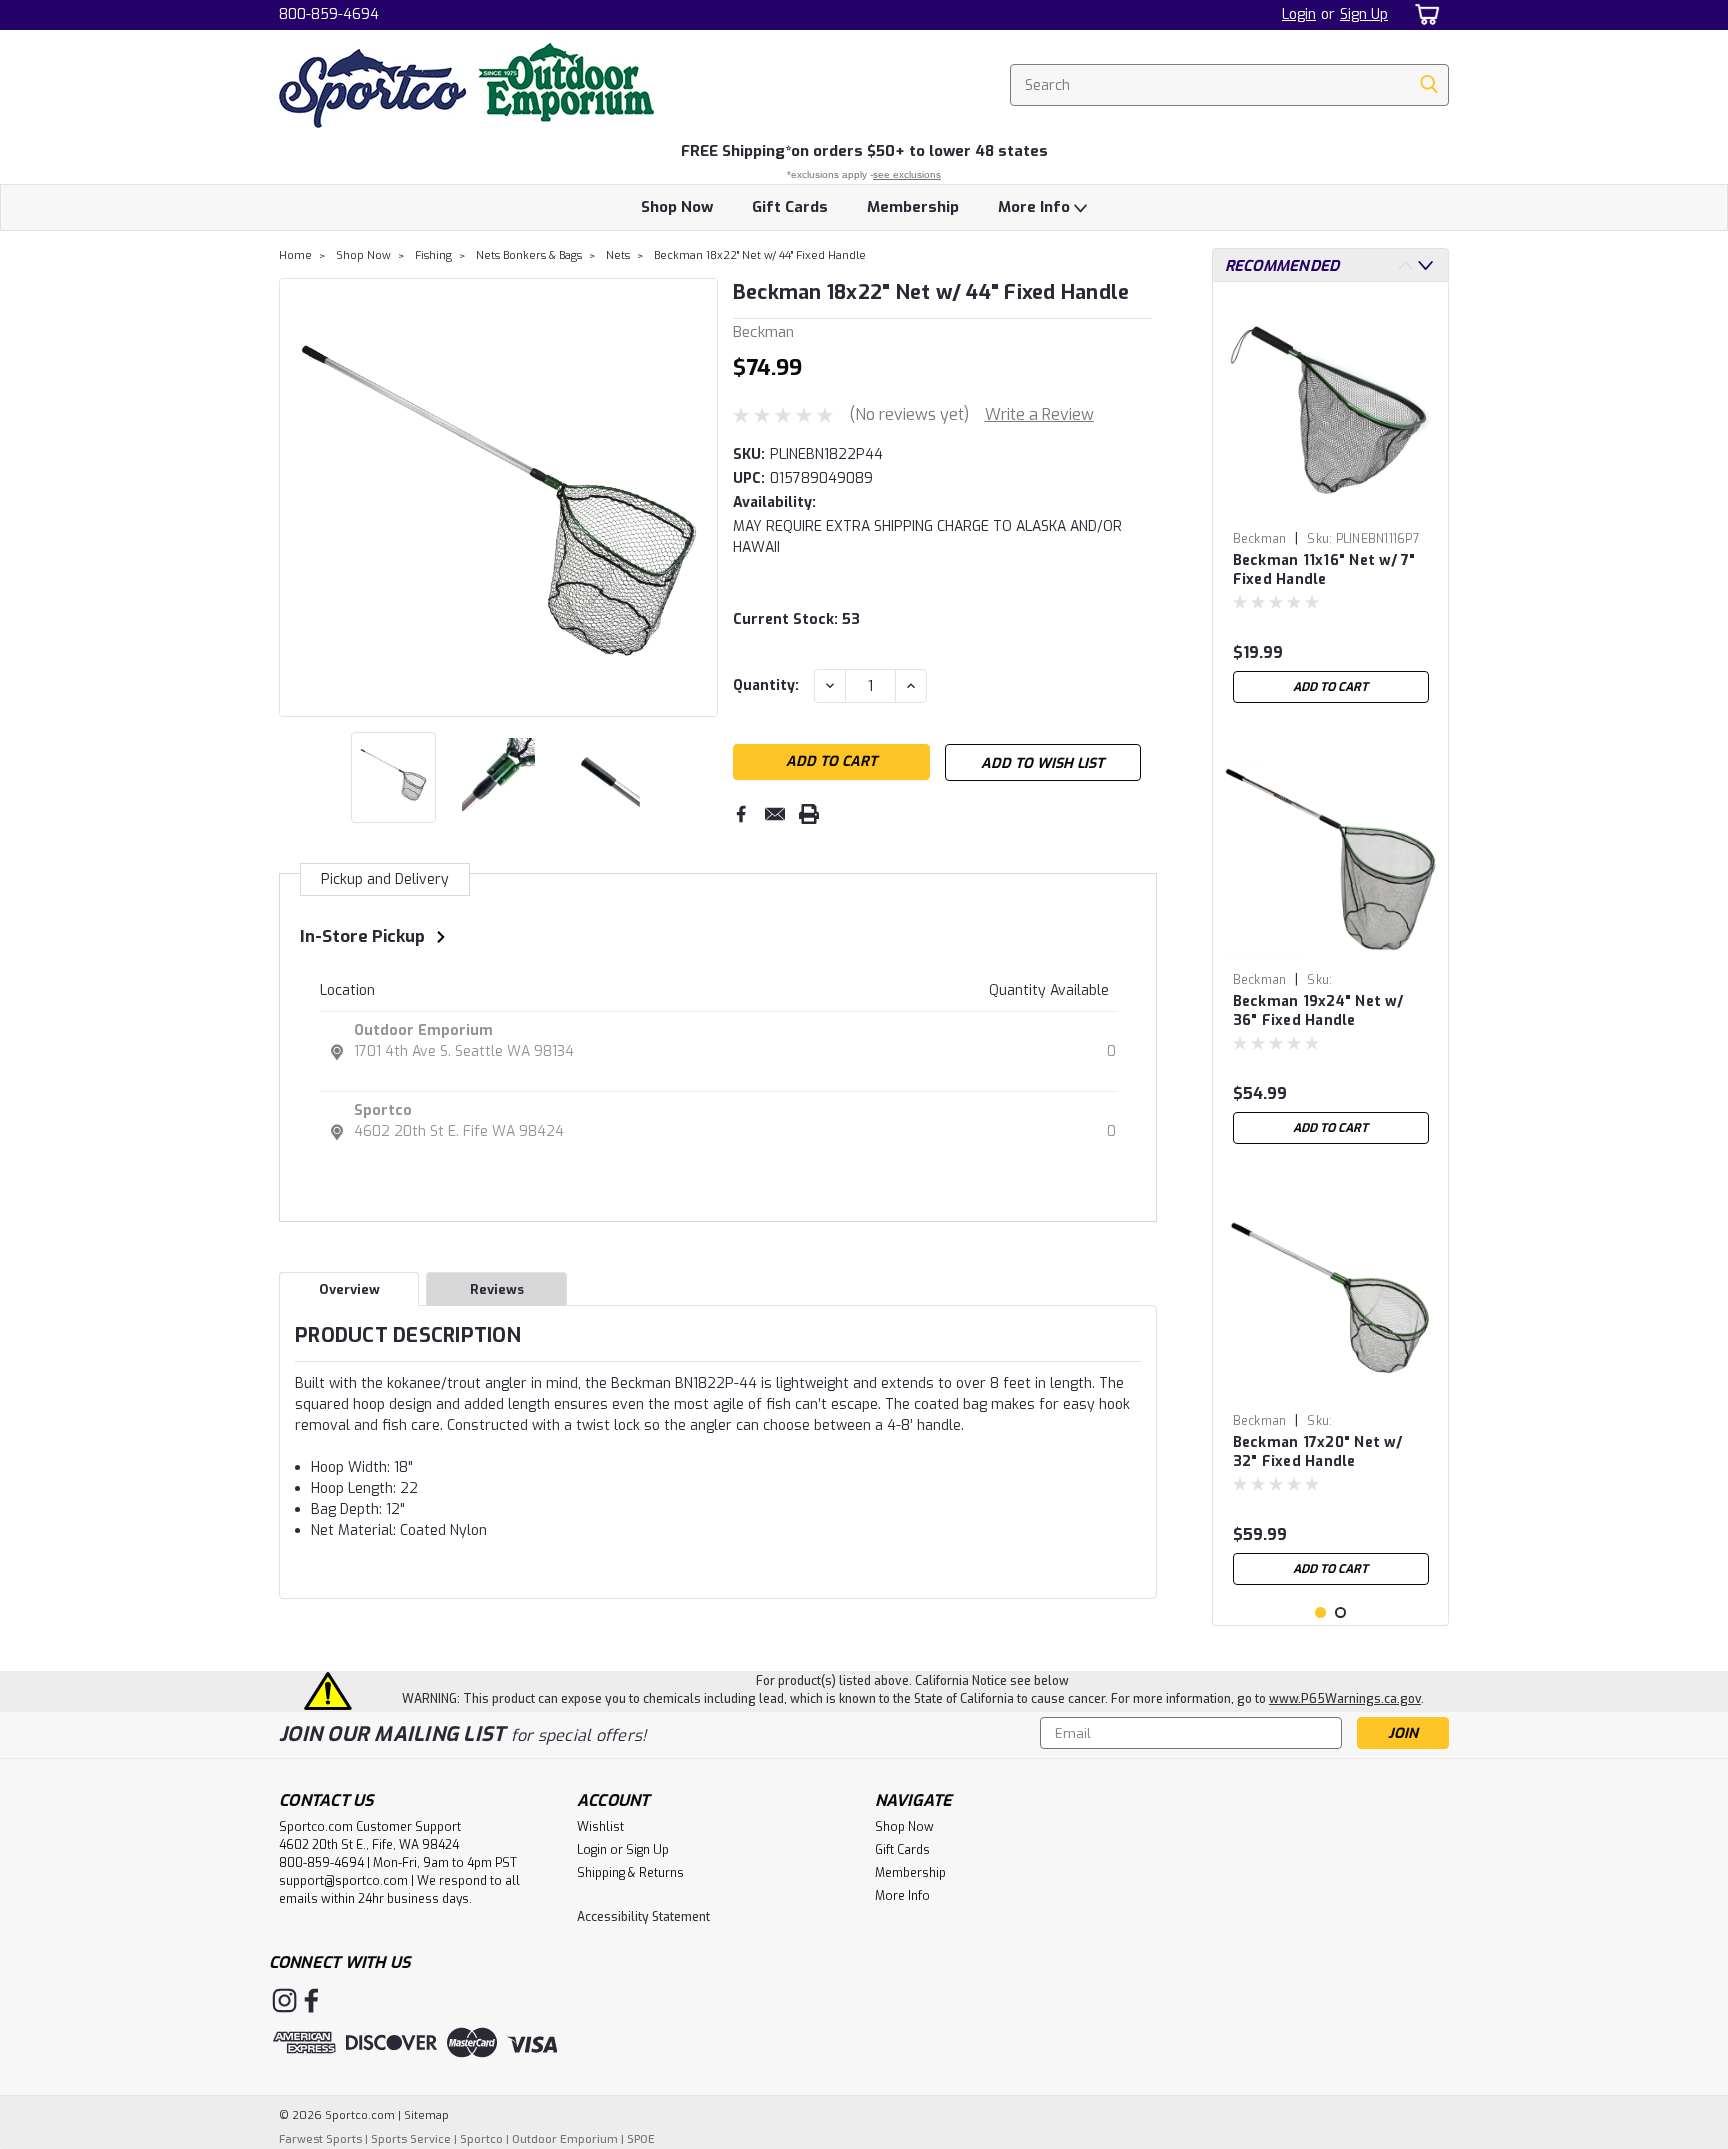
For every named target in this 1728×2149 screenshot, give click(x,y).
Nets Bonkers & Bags (529, 255)
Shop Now (677, 207)
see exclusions (907, 174)
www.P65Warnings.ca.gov (1345, 1699)
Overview (349, 1289)
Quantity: (766, 685)
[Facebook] (741, 814)
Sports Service (411, 2139)
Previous (296, 497)
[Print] (809, 814)
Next (700, 497)
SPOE (641, 2139)
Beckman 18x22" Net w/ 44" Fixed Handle (760, 255)
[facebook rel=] (311, 2000)
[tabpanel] (1331, 505)
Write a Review (1039, 414)
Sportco (383, 1110)
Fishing (433, 255)
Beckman (1260, 539)
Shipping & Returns (630, 1873)
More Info (1036, 207)
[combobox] (1229, 85)
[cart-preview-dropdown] (1423, 14)
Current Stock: (796, 619)
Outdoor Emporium (423, 1030)
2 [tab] (1340, 1612)
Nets (618, 255)
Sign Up (1364, 14)
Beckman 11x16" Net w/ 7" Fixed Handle (1324, 570)
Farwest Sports (320, 2139)
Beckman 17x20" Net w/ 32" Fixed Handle (1317, 1452)
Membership (913, 207)
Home (295, 255)
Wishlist (600, 1827)
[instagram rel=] (284, 2000)
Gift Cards (790, 207)
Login (1299, 14)
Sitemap (426, 2115)
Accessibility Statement (643, 1917)
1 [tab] (1320, 1612)
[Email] (775, 814)
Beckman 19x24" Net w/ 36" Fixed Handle (1318, 1011)
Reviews (497, 1289)
